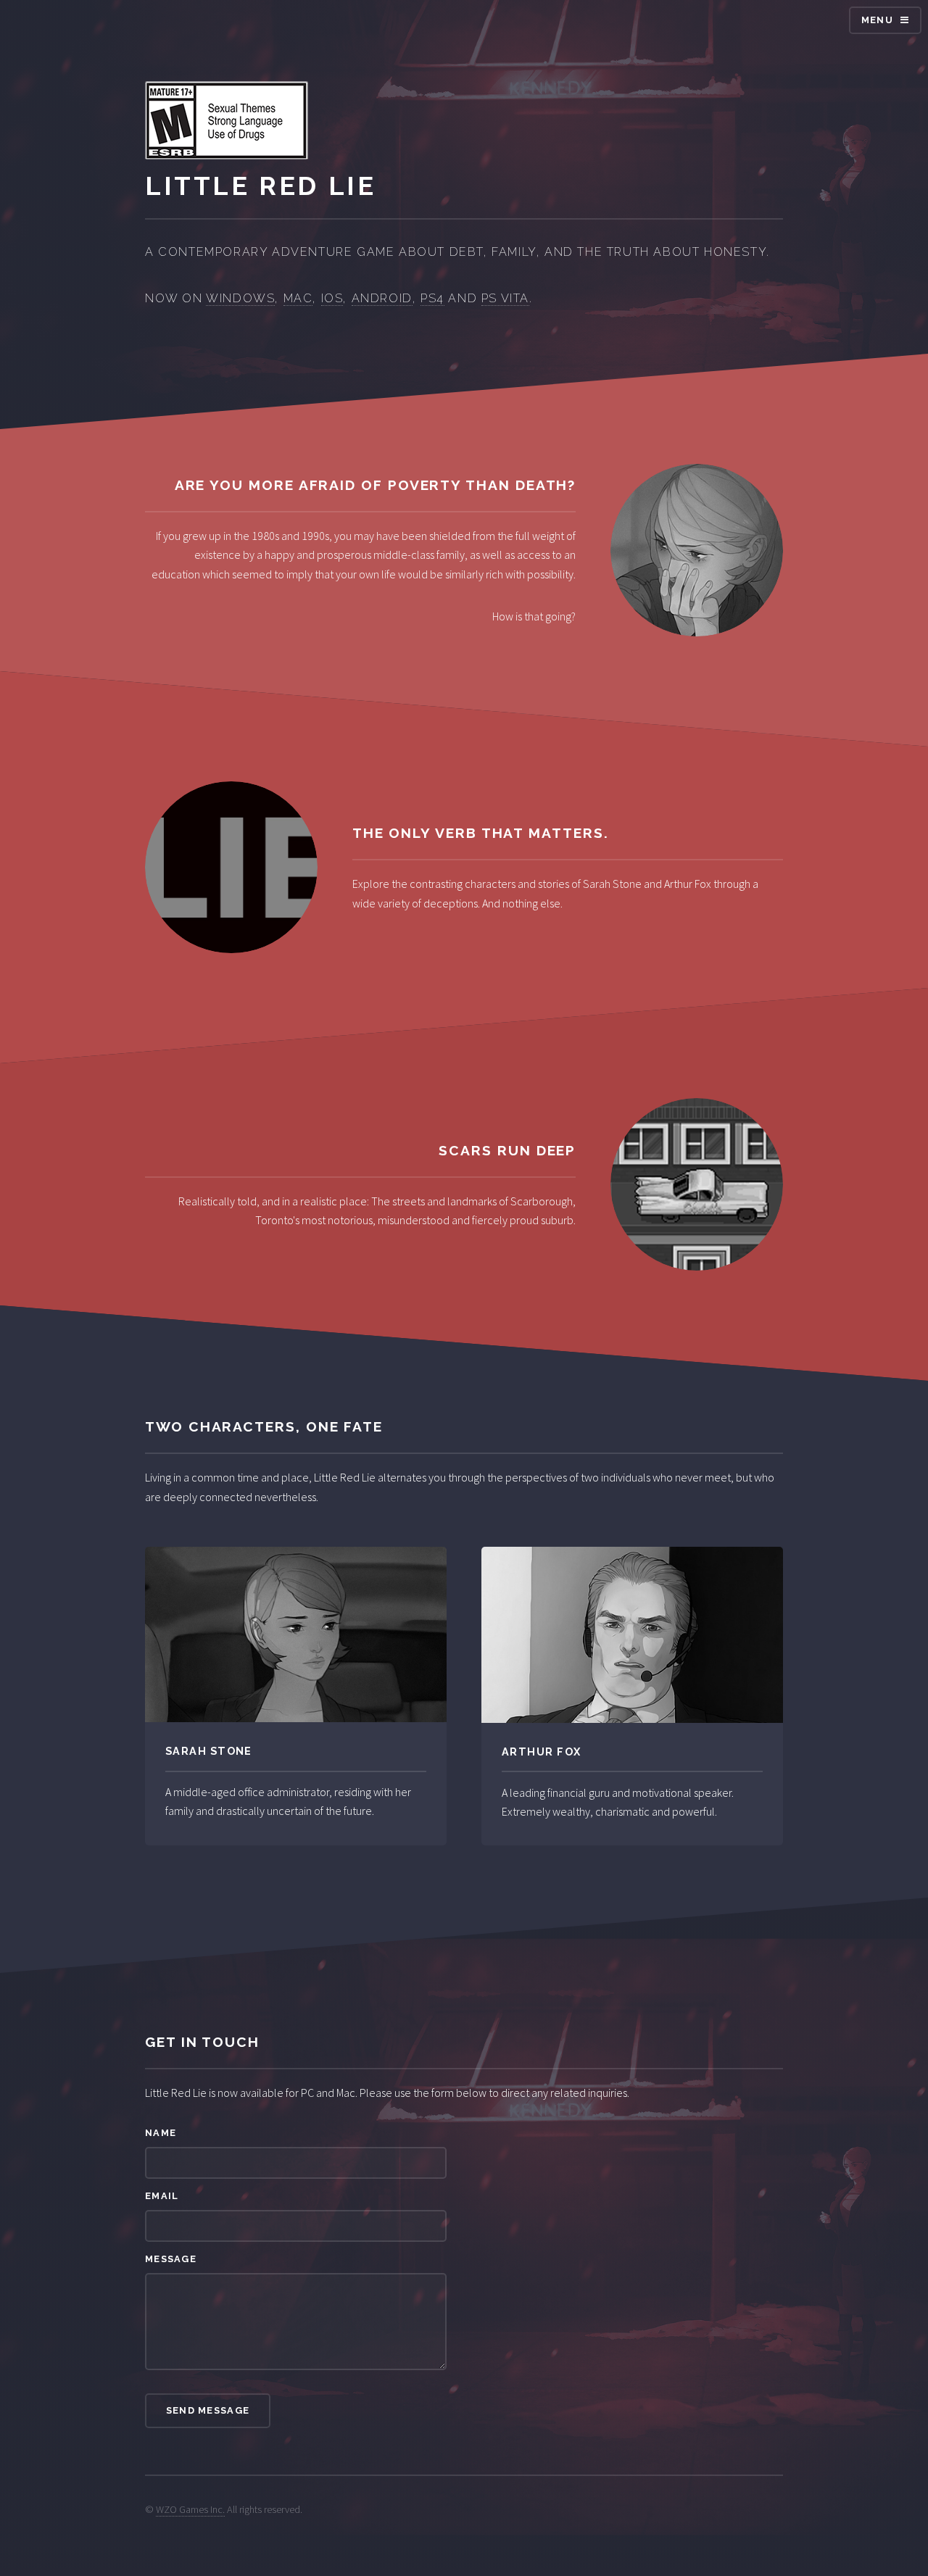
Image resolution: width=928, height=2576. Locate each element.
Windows (240, 298)
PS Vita (505, 298)
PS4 (432, 298)
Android (382, 298)
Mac (298, 298)
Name (161, 2133)
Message (171, 2259)
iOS (332, 298)
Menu (877, 20)
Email (162, 2196)
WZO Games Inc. (190, 2509)
